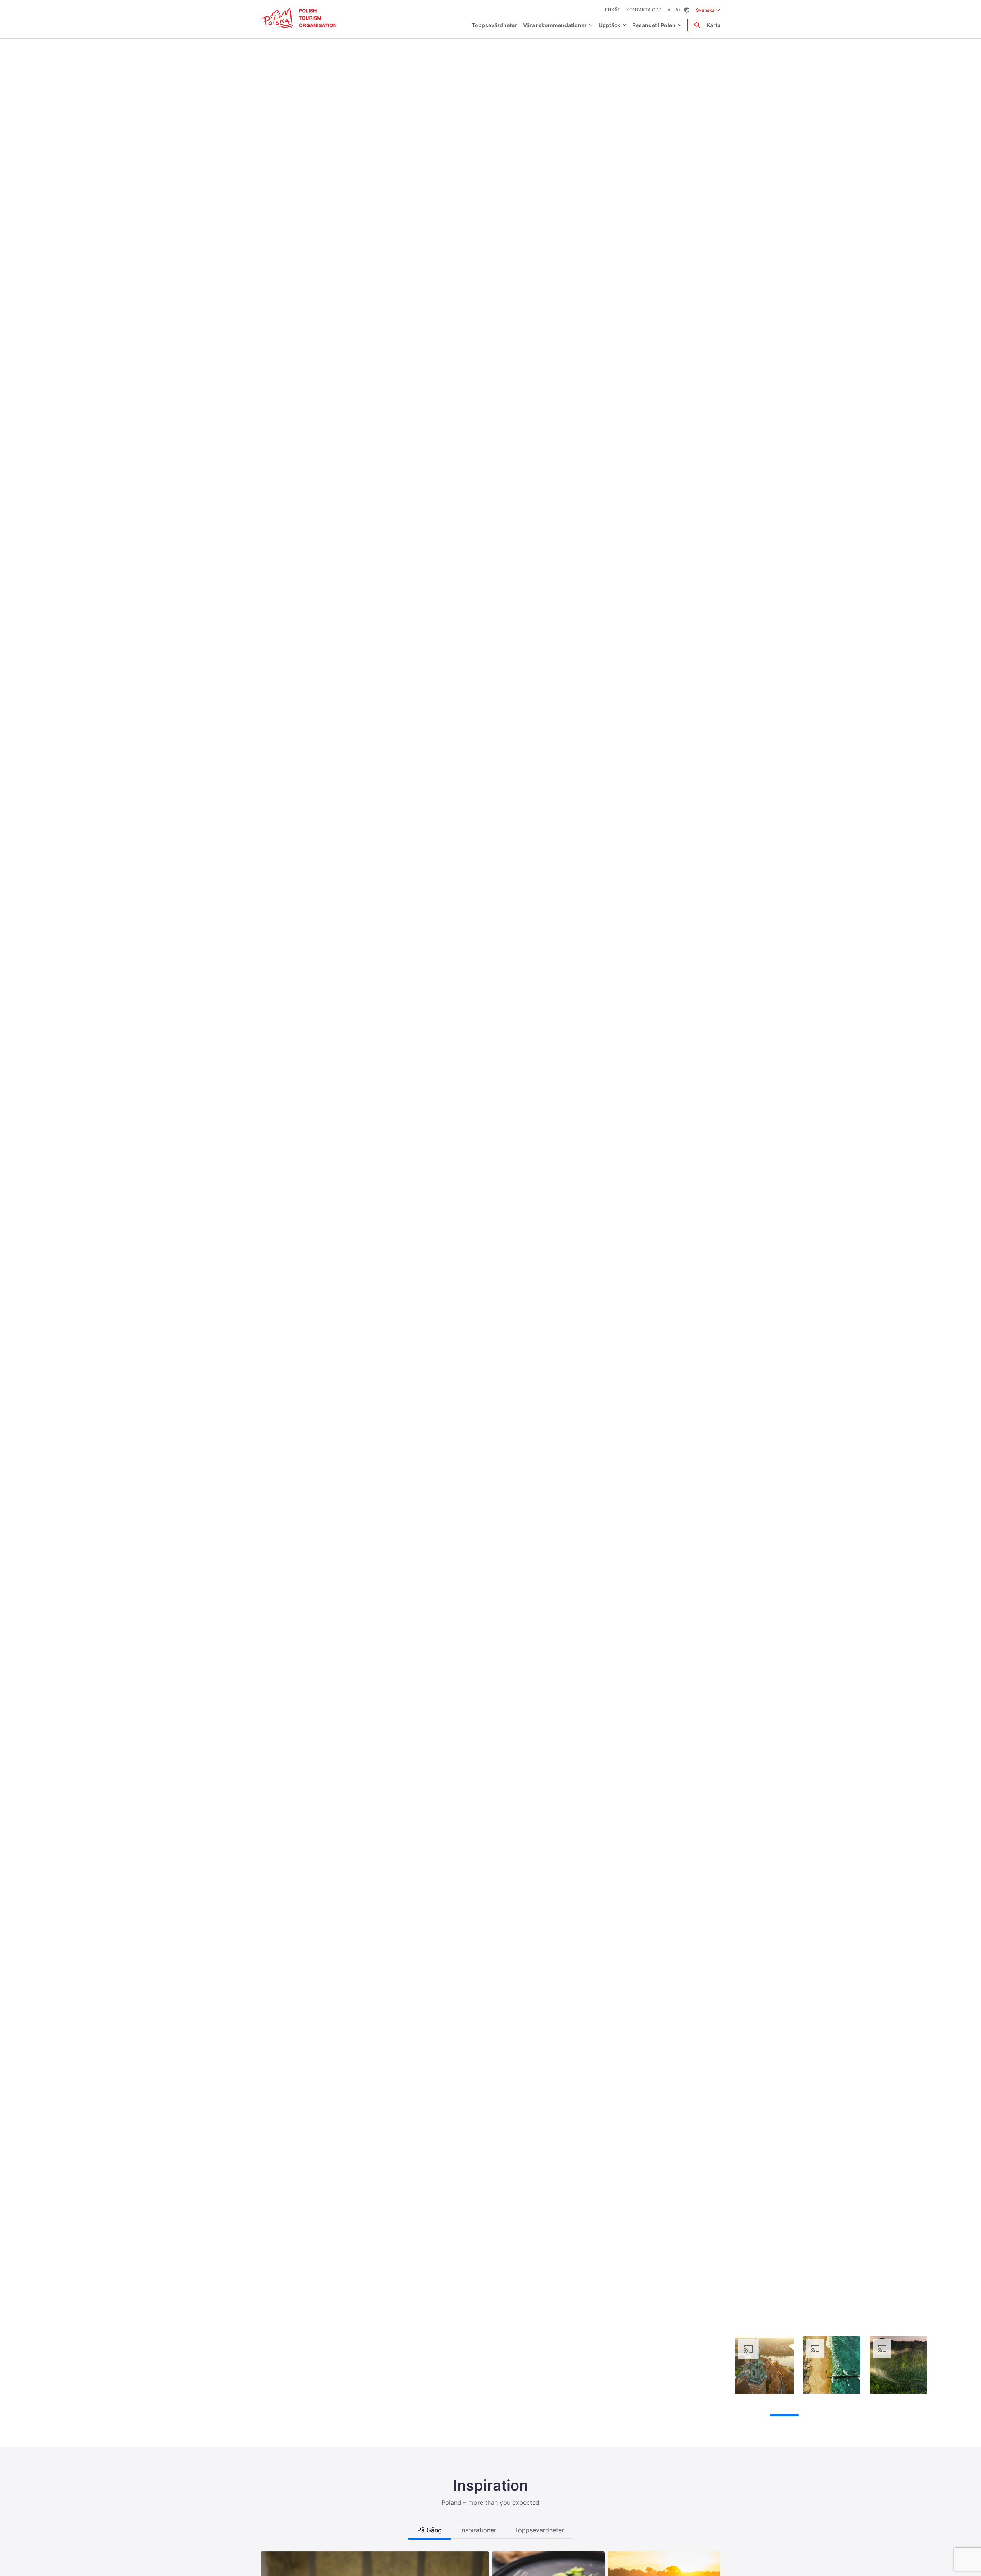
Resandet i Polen (654, 25)
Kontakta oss (644, 10)
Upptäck (609, 25)
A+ (678, 10)
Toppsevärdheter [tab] (539, 2530)
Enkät (613, 10)
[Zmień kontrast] (687, 10)
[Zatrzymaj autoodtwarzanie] (739, 2415)
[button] (962, 1224)
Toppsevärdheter (494, 25)
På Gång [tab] (430, 2530)
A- (670, 10)
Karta (714, 25)
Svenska (708, 10)
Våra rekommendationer (555, 25)
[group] (764, 2365)
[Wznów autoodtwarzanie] (753, 2416)
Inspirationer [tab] (478, 2530)
